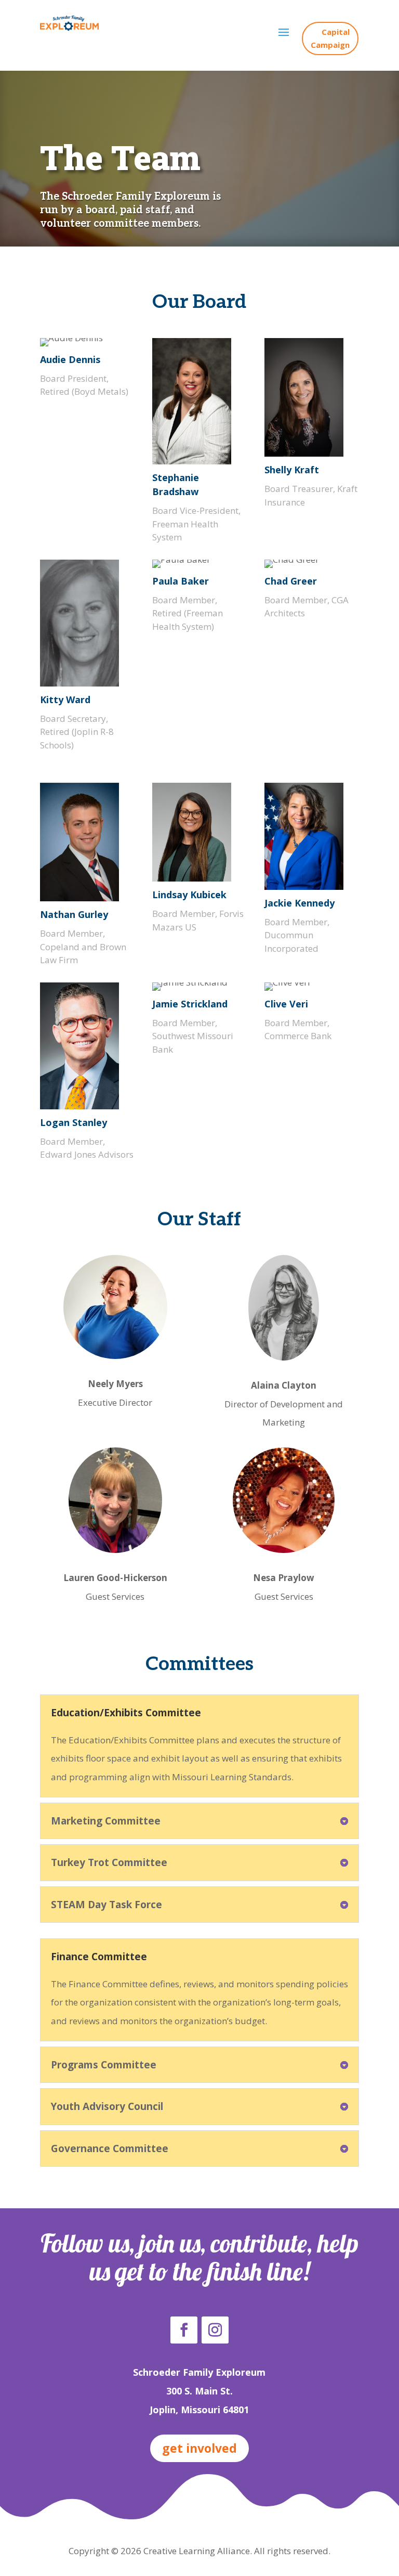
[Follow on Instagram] (215, 2330)
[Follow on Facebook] (184, 2330)
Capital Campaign (330, 38)
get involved (199, 2448)
